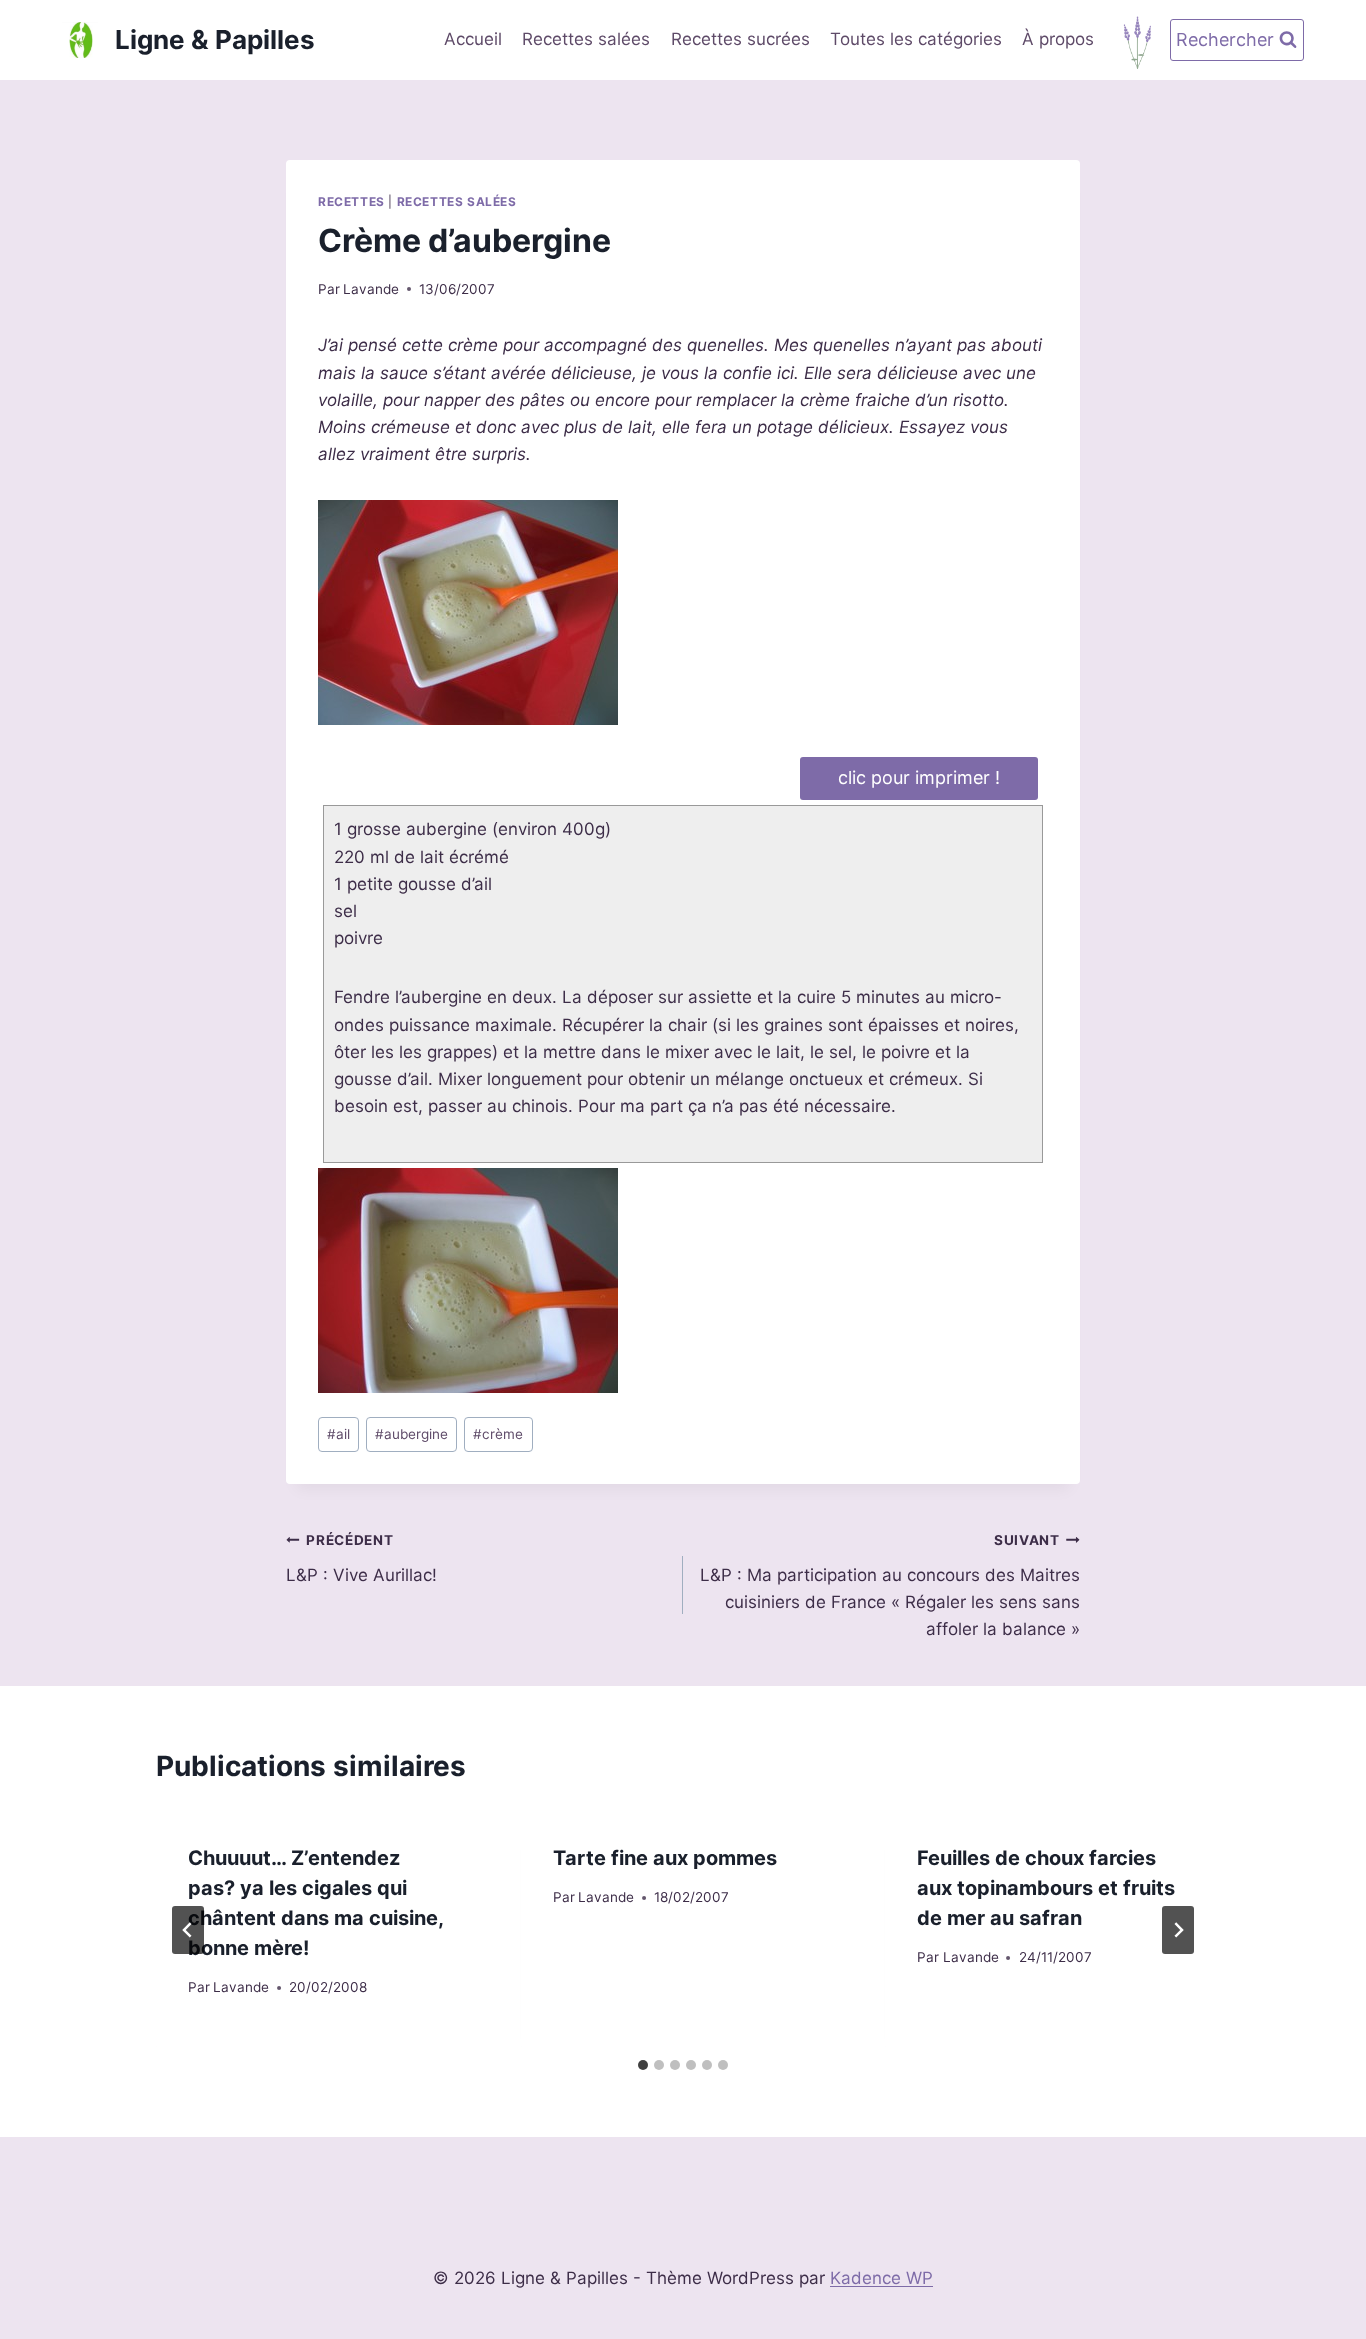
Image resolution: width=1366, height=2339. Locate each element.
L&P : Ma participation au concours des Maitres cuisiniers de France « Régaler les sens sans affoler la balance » (890, 1585)
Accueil (473, 39)
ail (338, 1434)
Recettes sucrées (740, 39)
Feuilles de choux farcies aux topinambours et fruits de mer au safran (1046, 1888)
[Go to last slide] (188, 1930)
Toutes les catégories (916, 39)
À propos (1058, 39)
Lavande (371, 289)
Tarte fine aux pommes (665, 1858)
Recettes (351, 201)
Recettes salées (586, 39)
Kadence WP (881, 2278)
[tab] (643, 2065)
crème (498, 1434)
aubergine (411, 1434)
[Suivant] (1178, 1930)
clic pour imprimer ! (919, 777)
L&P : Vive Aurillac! (361, 1558)
